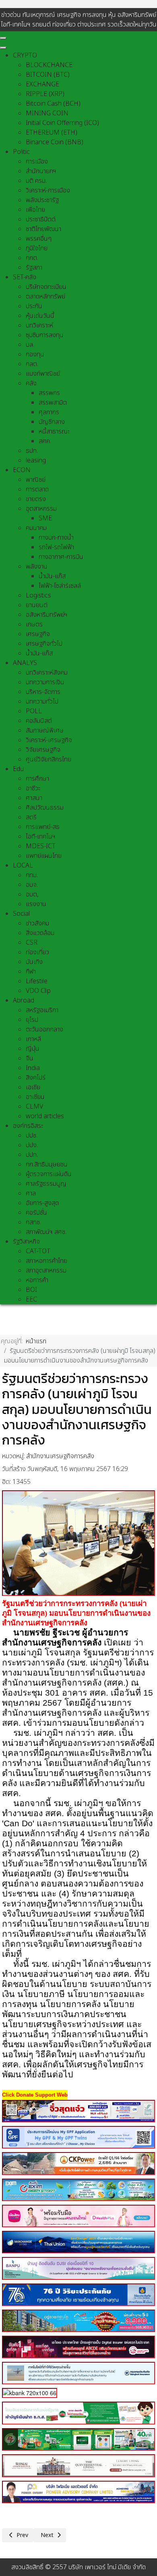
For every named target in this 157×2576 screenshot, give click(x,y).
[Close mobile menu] (3, 48)
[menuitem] (25, 55)
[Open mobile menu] (3, 38)
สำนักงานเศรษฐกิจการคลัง (60, 1456)
